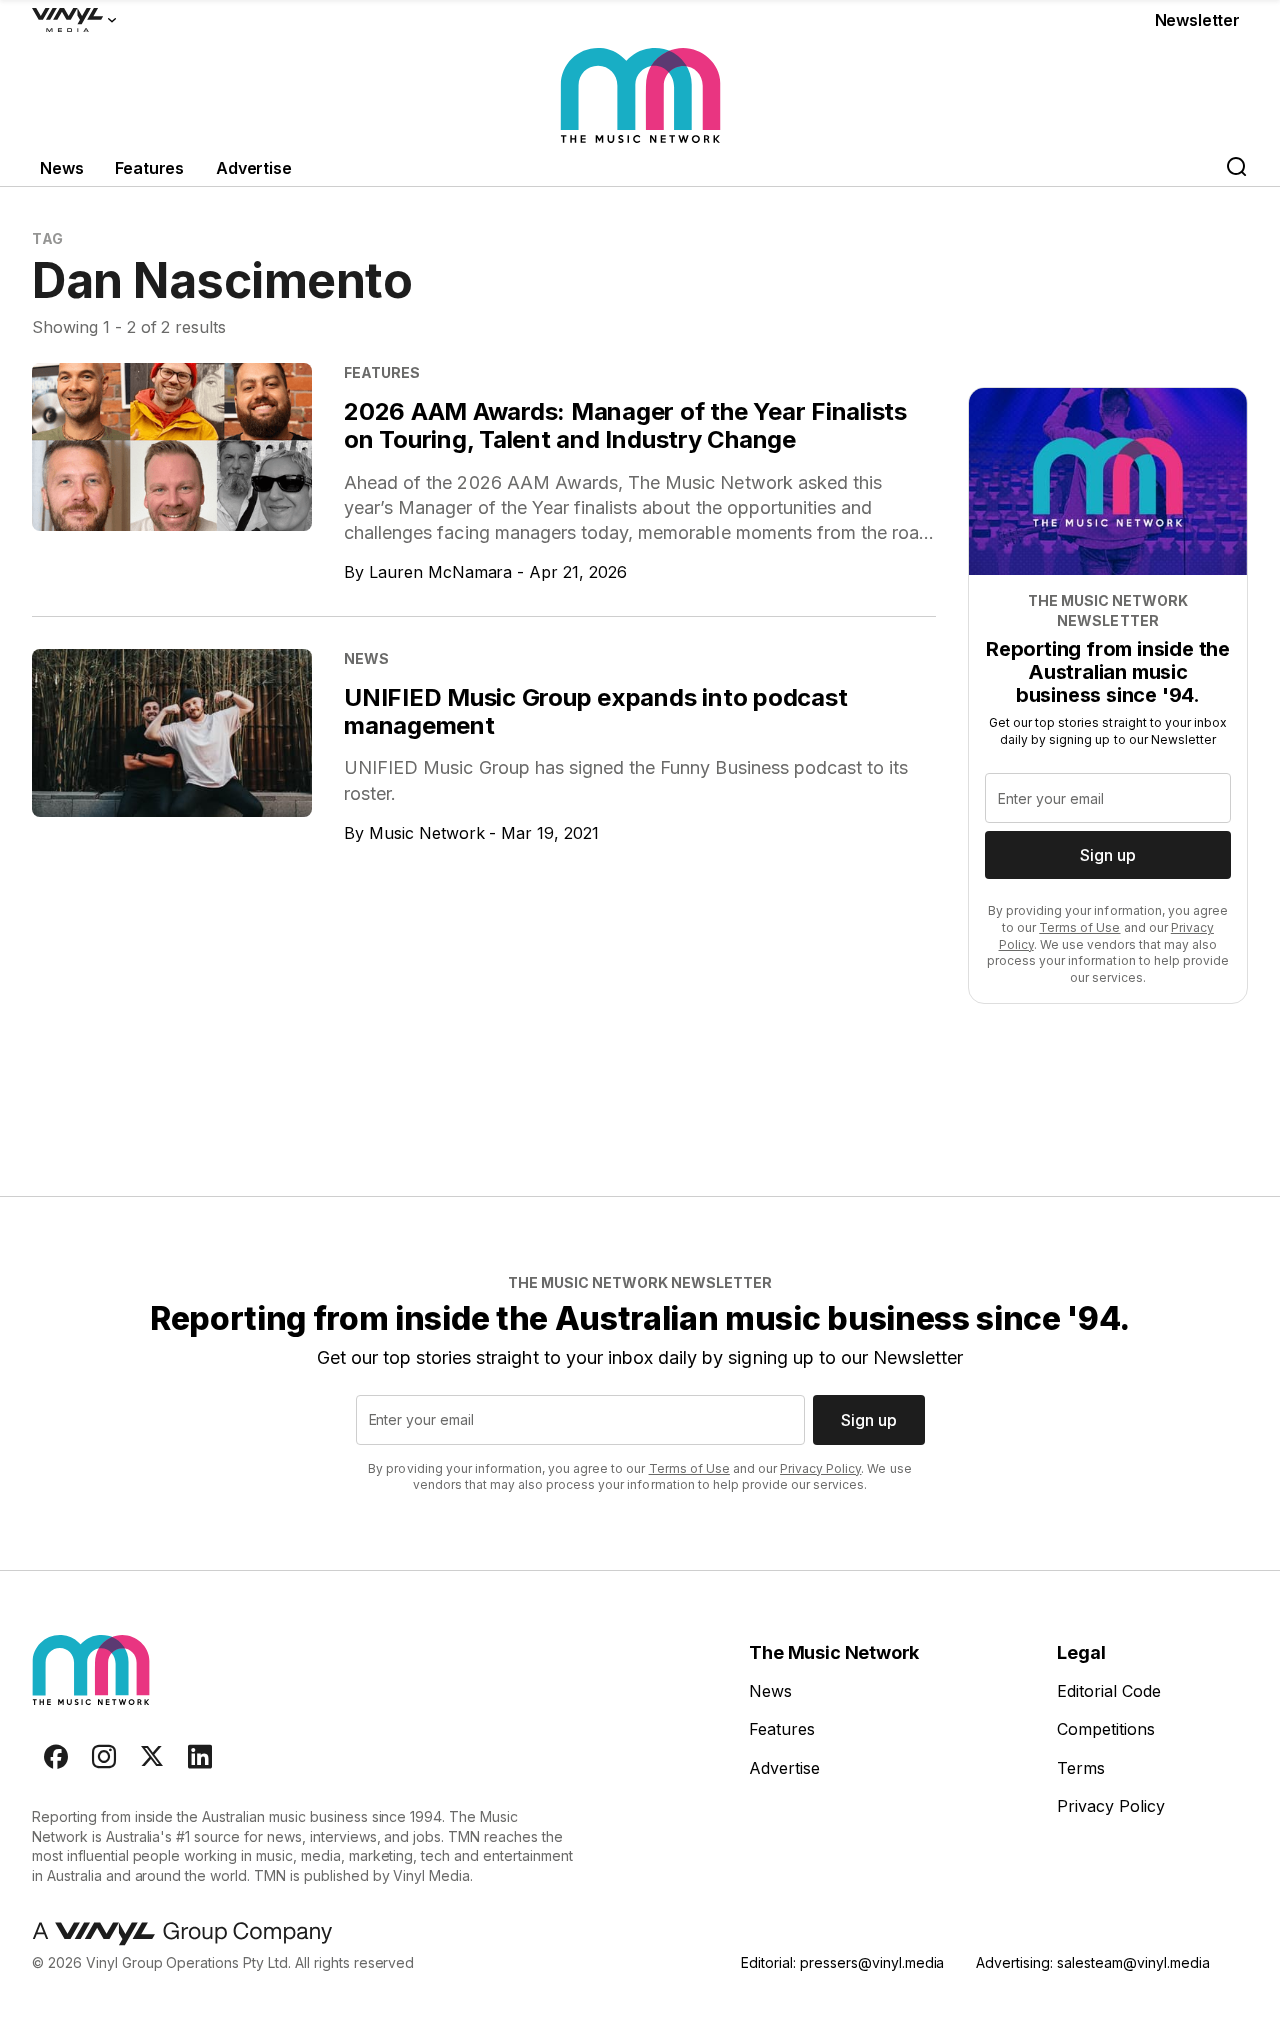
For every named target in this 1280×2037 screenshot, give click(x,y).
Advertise (254, 168)
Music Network (427, 833)
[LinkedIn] (200, 1757)
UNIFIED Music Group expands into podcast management (595, 711)
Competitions (1106, 1729)
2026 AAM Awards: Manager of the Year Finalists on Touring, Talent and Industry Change (625, 425)
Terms (1081, 1768)
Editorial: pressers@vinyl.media (842, 1962)
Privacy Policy (820, 1468)
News (61, 168)
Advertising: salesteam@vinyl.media (1092, 1962)
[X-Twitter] (152, 1757)
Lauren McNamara (441, 572)
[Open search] (1236, 168)
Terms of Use (1079, 927)
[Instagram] (104, 1757)
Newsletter (1197, 20)
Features (149, 168)
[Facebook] (56, 1757)
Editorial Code (1109, 1691)
